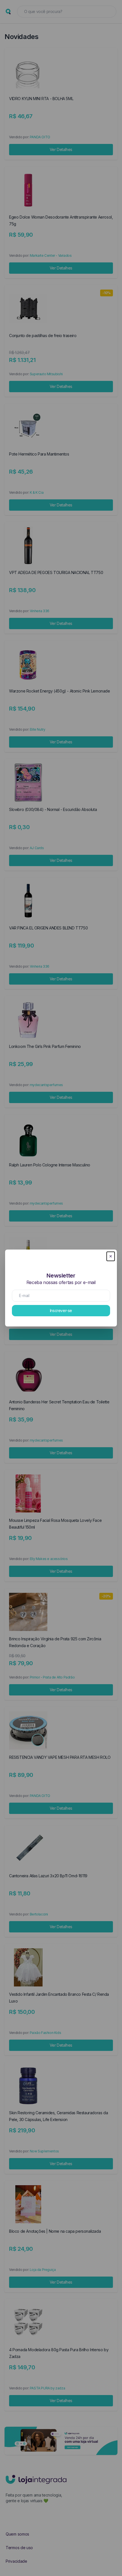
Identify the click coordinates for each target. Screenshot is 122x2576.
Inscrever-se (61, 1310)
